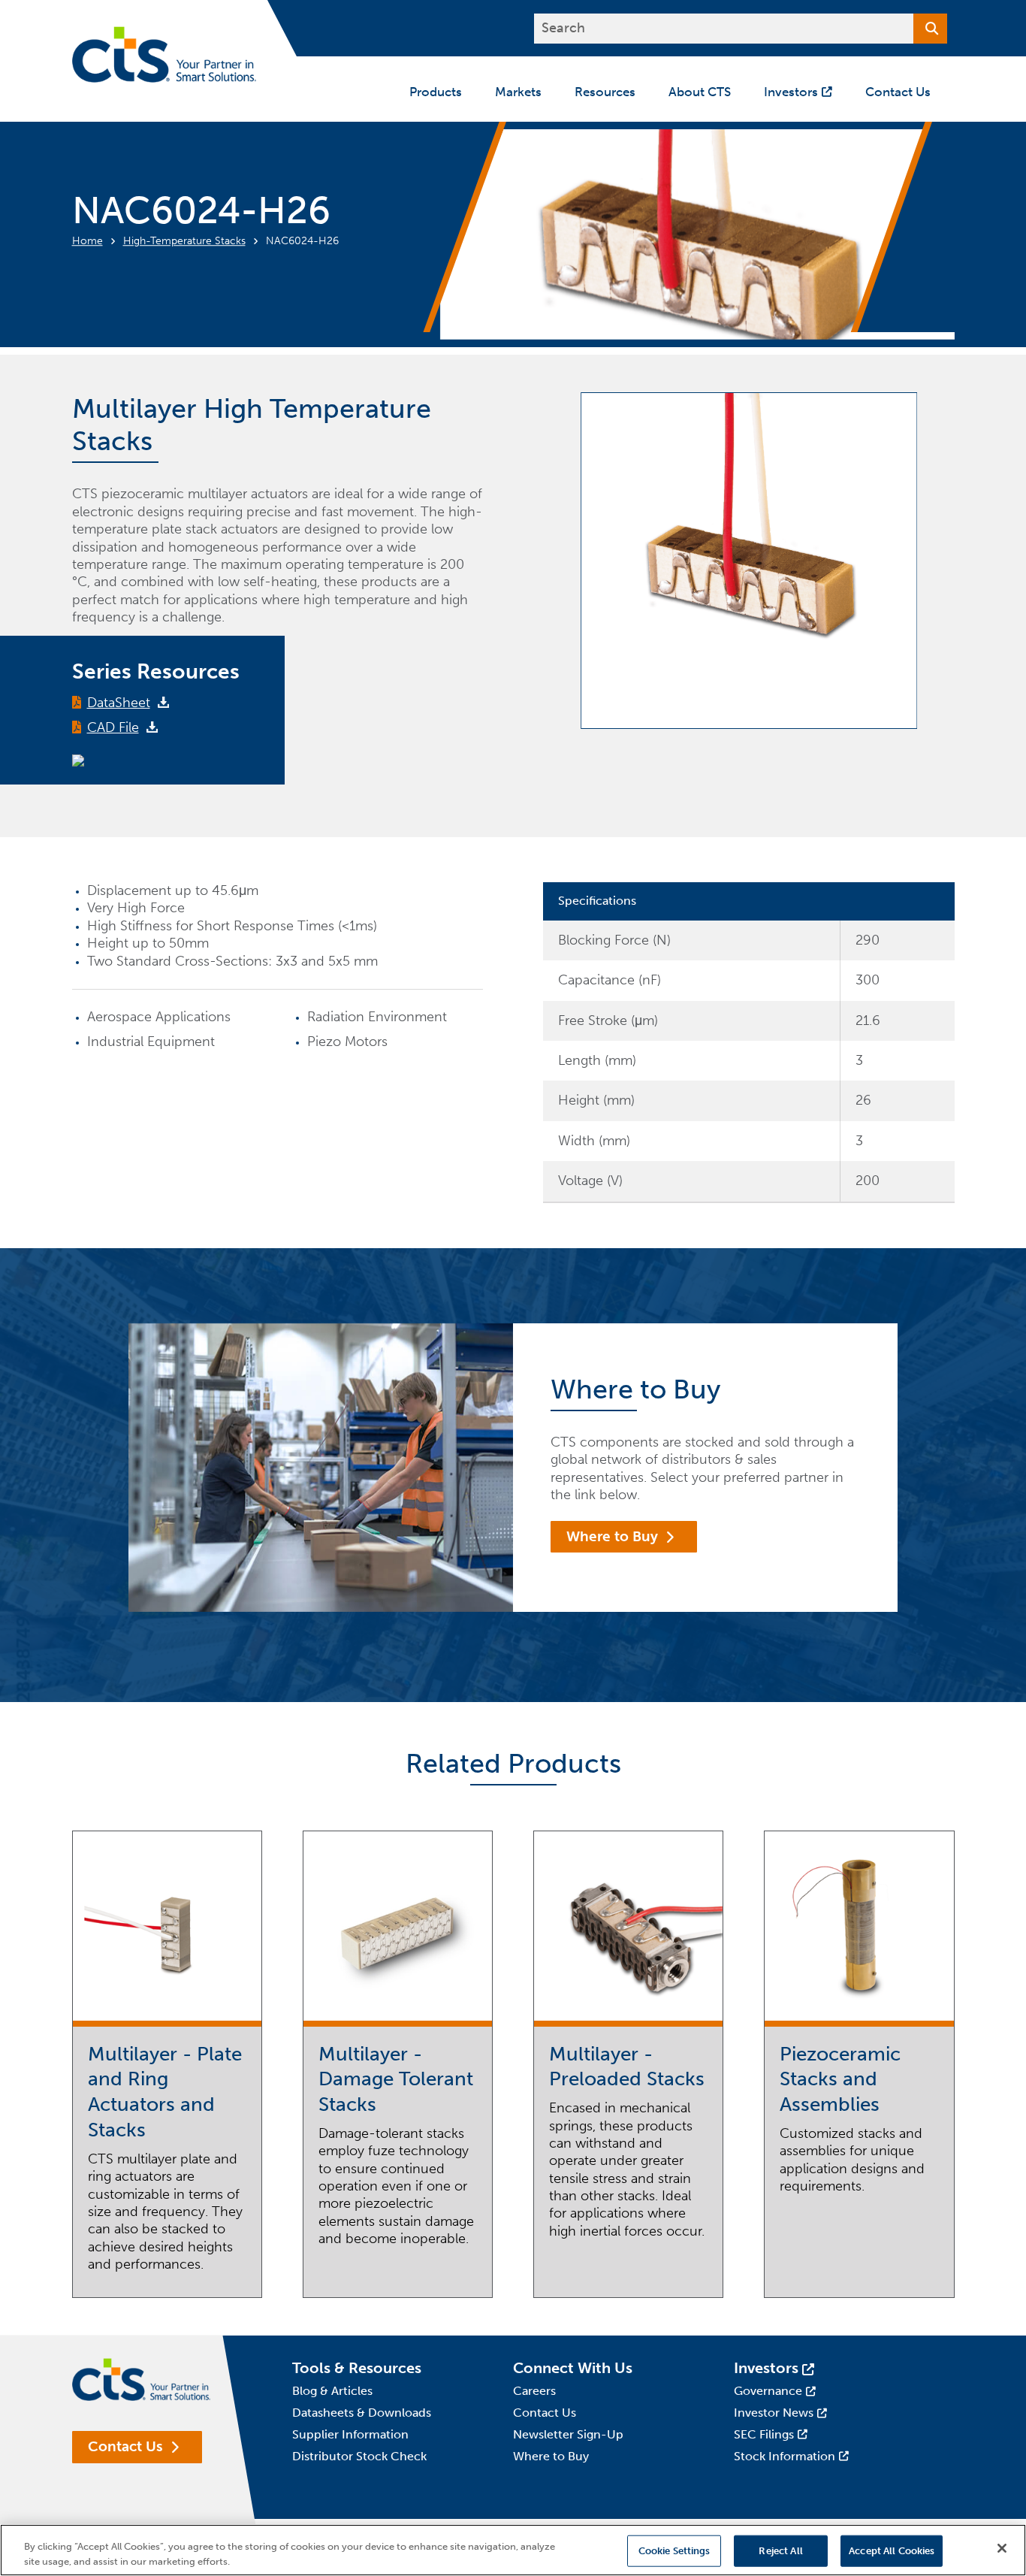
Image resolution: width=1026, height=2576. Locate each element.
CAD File (113, 727)
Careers (534, 2391)
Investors (766, 2368)
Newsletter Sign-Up (568, 2434)
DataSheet (119, 703)
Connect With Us (573, 2368)
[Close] (1002, 2548)
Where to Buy (612, 1536)
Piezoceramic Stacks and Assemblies (840, 2080)
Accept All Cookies (892, 2551)
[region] (513, 2550)
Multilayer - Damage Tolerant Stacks (396, 2080)
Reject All (780, 2551)
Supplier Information (350, 2434)
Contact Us (125, 2446)
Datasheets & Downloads (362, 2413)
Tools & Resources (357, 2368)
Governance (768, 2391)
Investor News (774, 2413)
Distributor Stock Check (359, 2456)
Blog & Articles (332, 2391)
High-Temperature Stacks (184, 241)
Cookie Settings (674, 2551)
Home (88, 241)
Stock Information (785, 2456)
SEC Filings (764, 2434)
